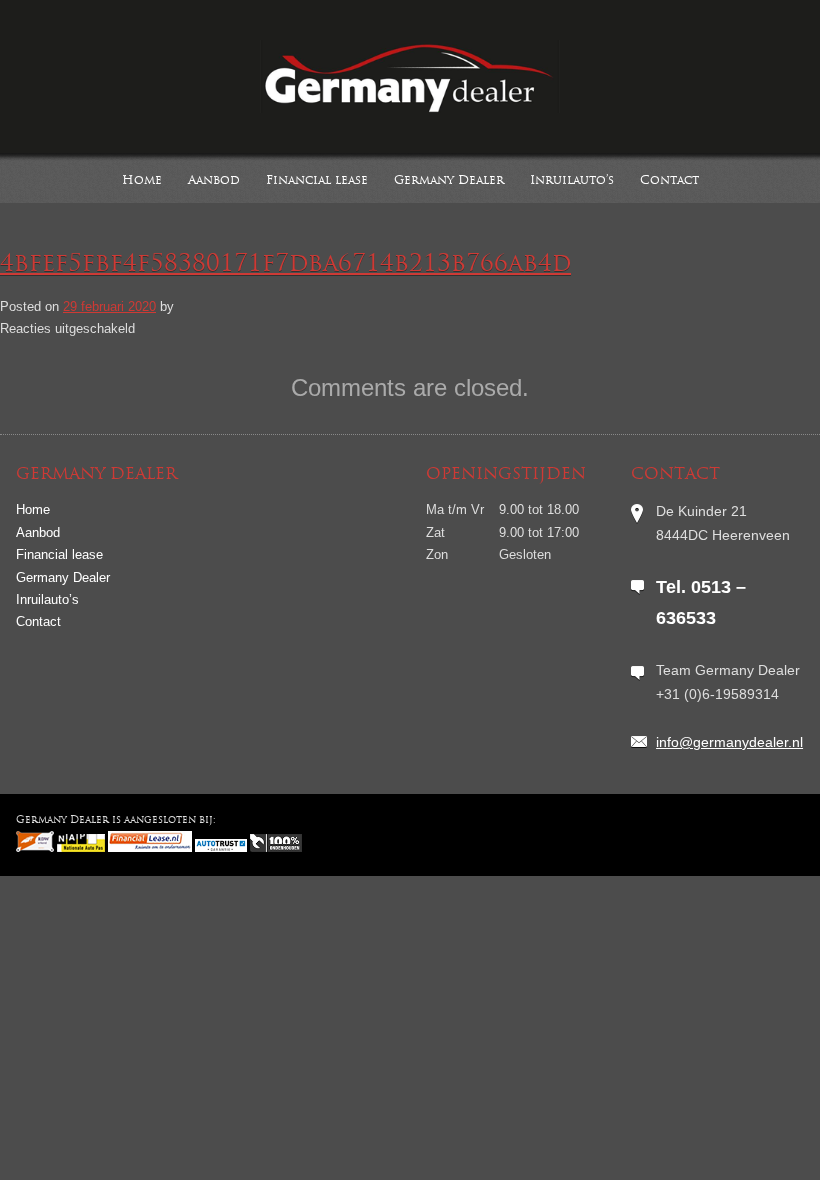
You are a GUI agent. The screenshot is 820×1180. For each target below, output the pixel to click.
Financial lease (317, 181)
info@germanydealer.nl (729, 742)
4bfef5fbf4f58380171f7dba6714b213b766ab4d (285, 265)
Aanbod (214, 181)
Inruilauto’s (572, 181)
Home (142, 181)
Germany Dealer (449, 181)
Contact (669, 181)
